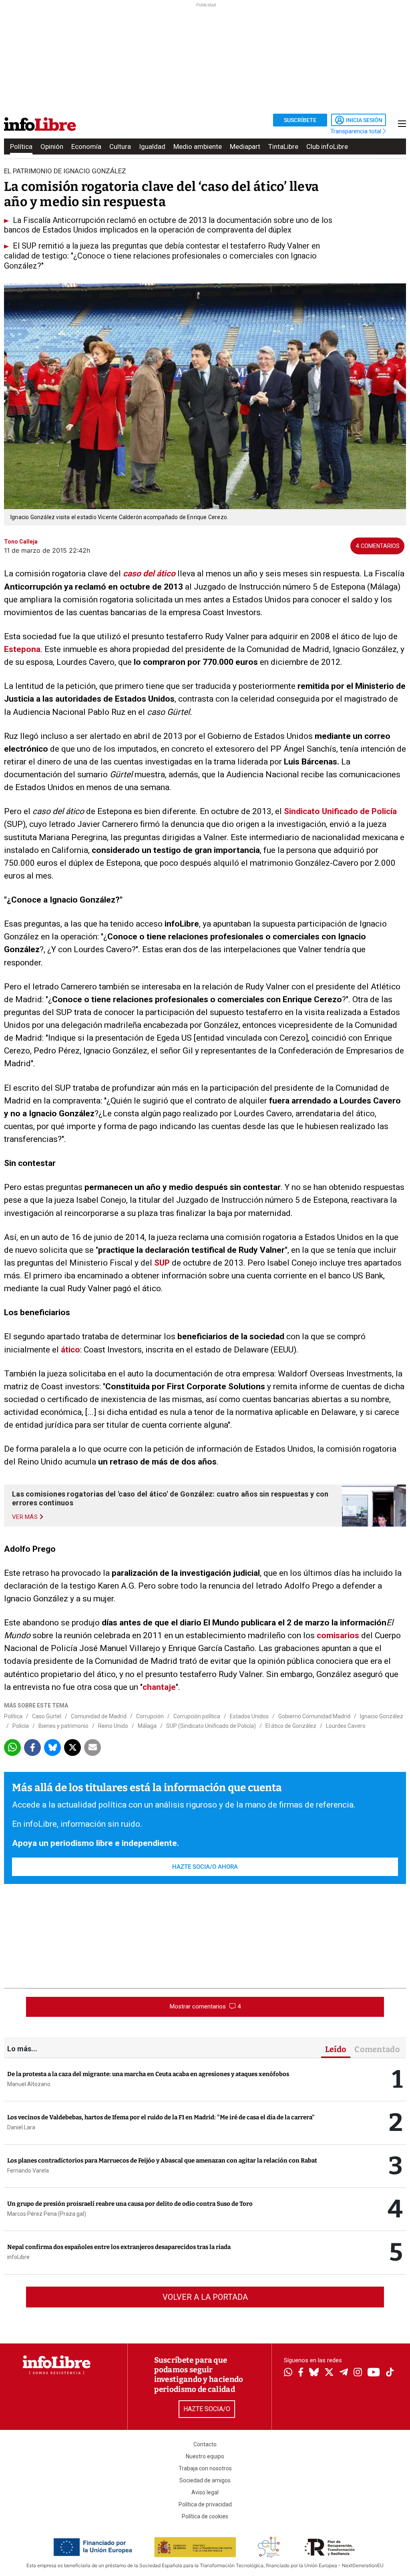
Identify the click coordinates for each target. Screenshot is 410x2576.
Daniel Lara (21, 2127)
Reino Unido (113, 1726)
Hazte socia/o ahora (205, 1867)
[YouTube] (374, 2373)
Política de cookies (205, 2516)
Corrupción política (197, 1716)
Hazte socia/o (207, 2409)
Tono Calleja (21, 542)
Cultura (120, 146)
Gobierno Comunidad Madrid (314, 1716)
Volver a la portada (205, 2297)
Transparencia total (357, 131)
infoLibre (18, 2257)
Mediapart (245, 146)
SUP (163, 1263)
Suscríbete (300, 120)
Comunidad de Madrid (99, 1716)
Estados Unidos (249, 1716)
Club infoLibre (327, 146)
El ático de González (291, 1726)
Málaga (147, 1726)
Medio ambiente (198, 146)
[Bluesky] (314, 2373)
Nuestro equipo (205, 2456)
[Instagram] (358, 2373)
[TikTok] (390, 2373)
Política (21, 146)
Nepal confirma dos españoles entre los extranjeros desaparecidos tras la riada (119, 2247)
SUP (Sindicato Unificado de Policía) (211, 1726)
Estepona (22, 649)
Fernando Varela (28, 2171)
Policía (21, 1726)
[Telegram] (344, 2373)
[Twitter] (329, 2373)
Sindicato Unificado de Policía (340, 811)
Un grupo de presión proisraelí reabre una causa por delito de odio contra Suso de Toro (130, 2204)
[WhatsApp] (288, 2373)
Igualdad (152, 146)
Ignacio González (382, 1716)
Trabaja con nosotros (205, 2468)
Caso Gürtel (47, 1716)
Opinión (52, 146)
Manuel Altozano (29, 2084)
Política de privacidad (205, 2504)
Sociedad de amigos (205, 2480)
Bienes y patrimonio (63, 1726)
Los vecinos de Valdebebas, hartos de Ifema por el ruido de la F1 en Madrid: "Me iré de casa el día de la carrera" (161, 2117)
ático (70, 1350)
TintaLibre (283, 146)
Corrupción (150, 1716)
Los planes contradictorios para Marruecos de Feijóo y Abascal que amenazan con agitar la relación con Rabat (162, 2161)
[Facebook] (301, 2373)
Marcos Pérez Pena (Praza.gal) (47, 2214)
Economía (86, 146)
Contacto (205, 2444)
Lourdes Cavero (346, 1726)
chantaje (159, 1687)
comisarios (339, 1635)
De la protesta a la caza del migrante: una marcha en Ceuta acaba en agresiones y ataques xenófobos (148, 2074)
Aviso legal (205, 2492)
